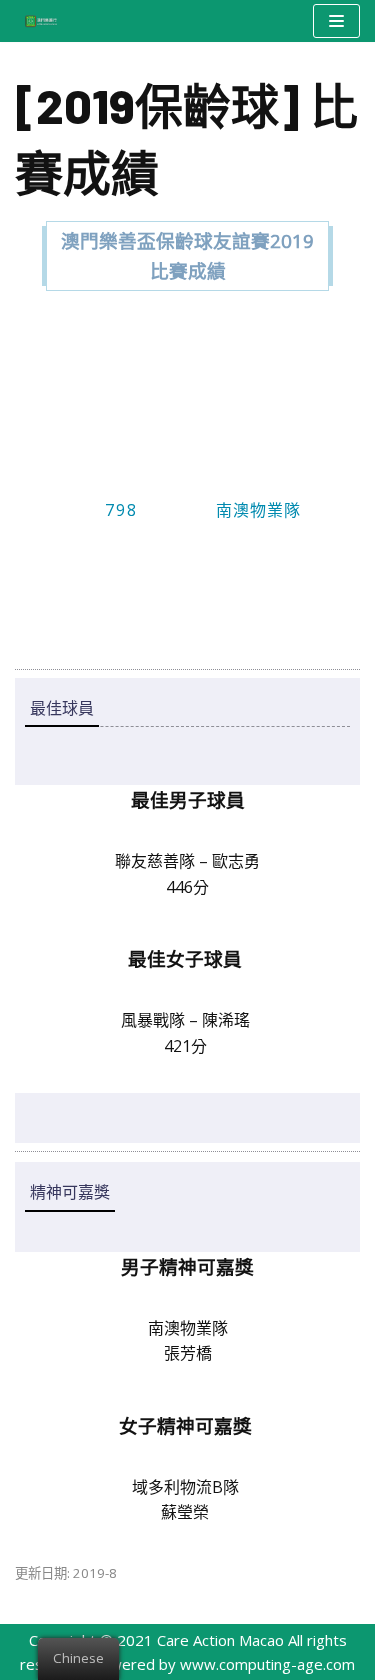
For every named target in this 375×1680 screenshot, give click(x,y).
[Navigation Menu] (336, 21)
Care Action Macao (220, 1640)
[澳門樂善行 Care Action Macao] (36, 20)
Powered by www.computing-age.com (223, 1664)
